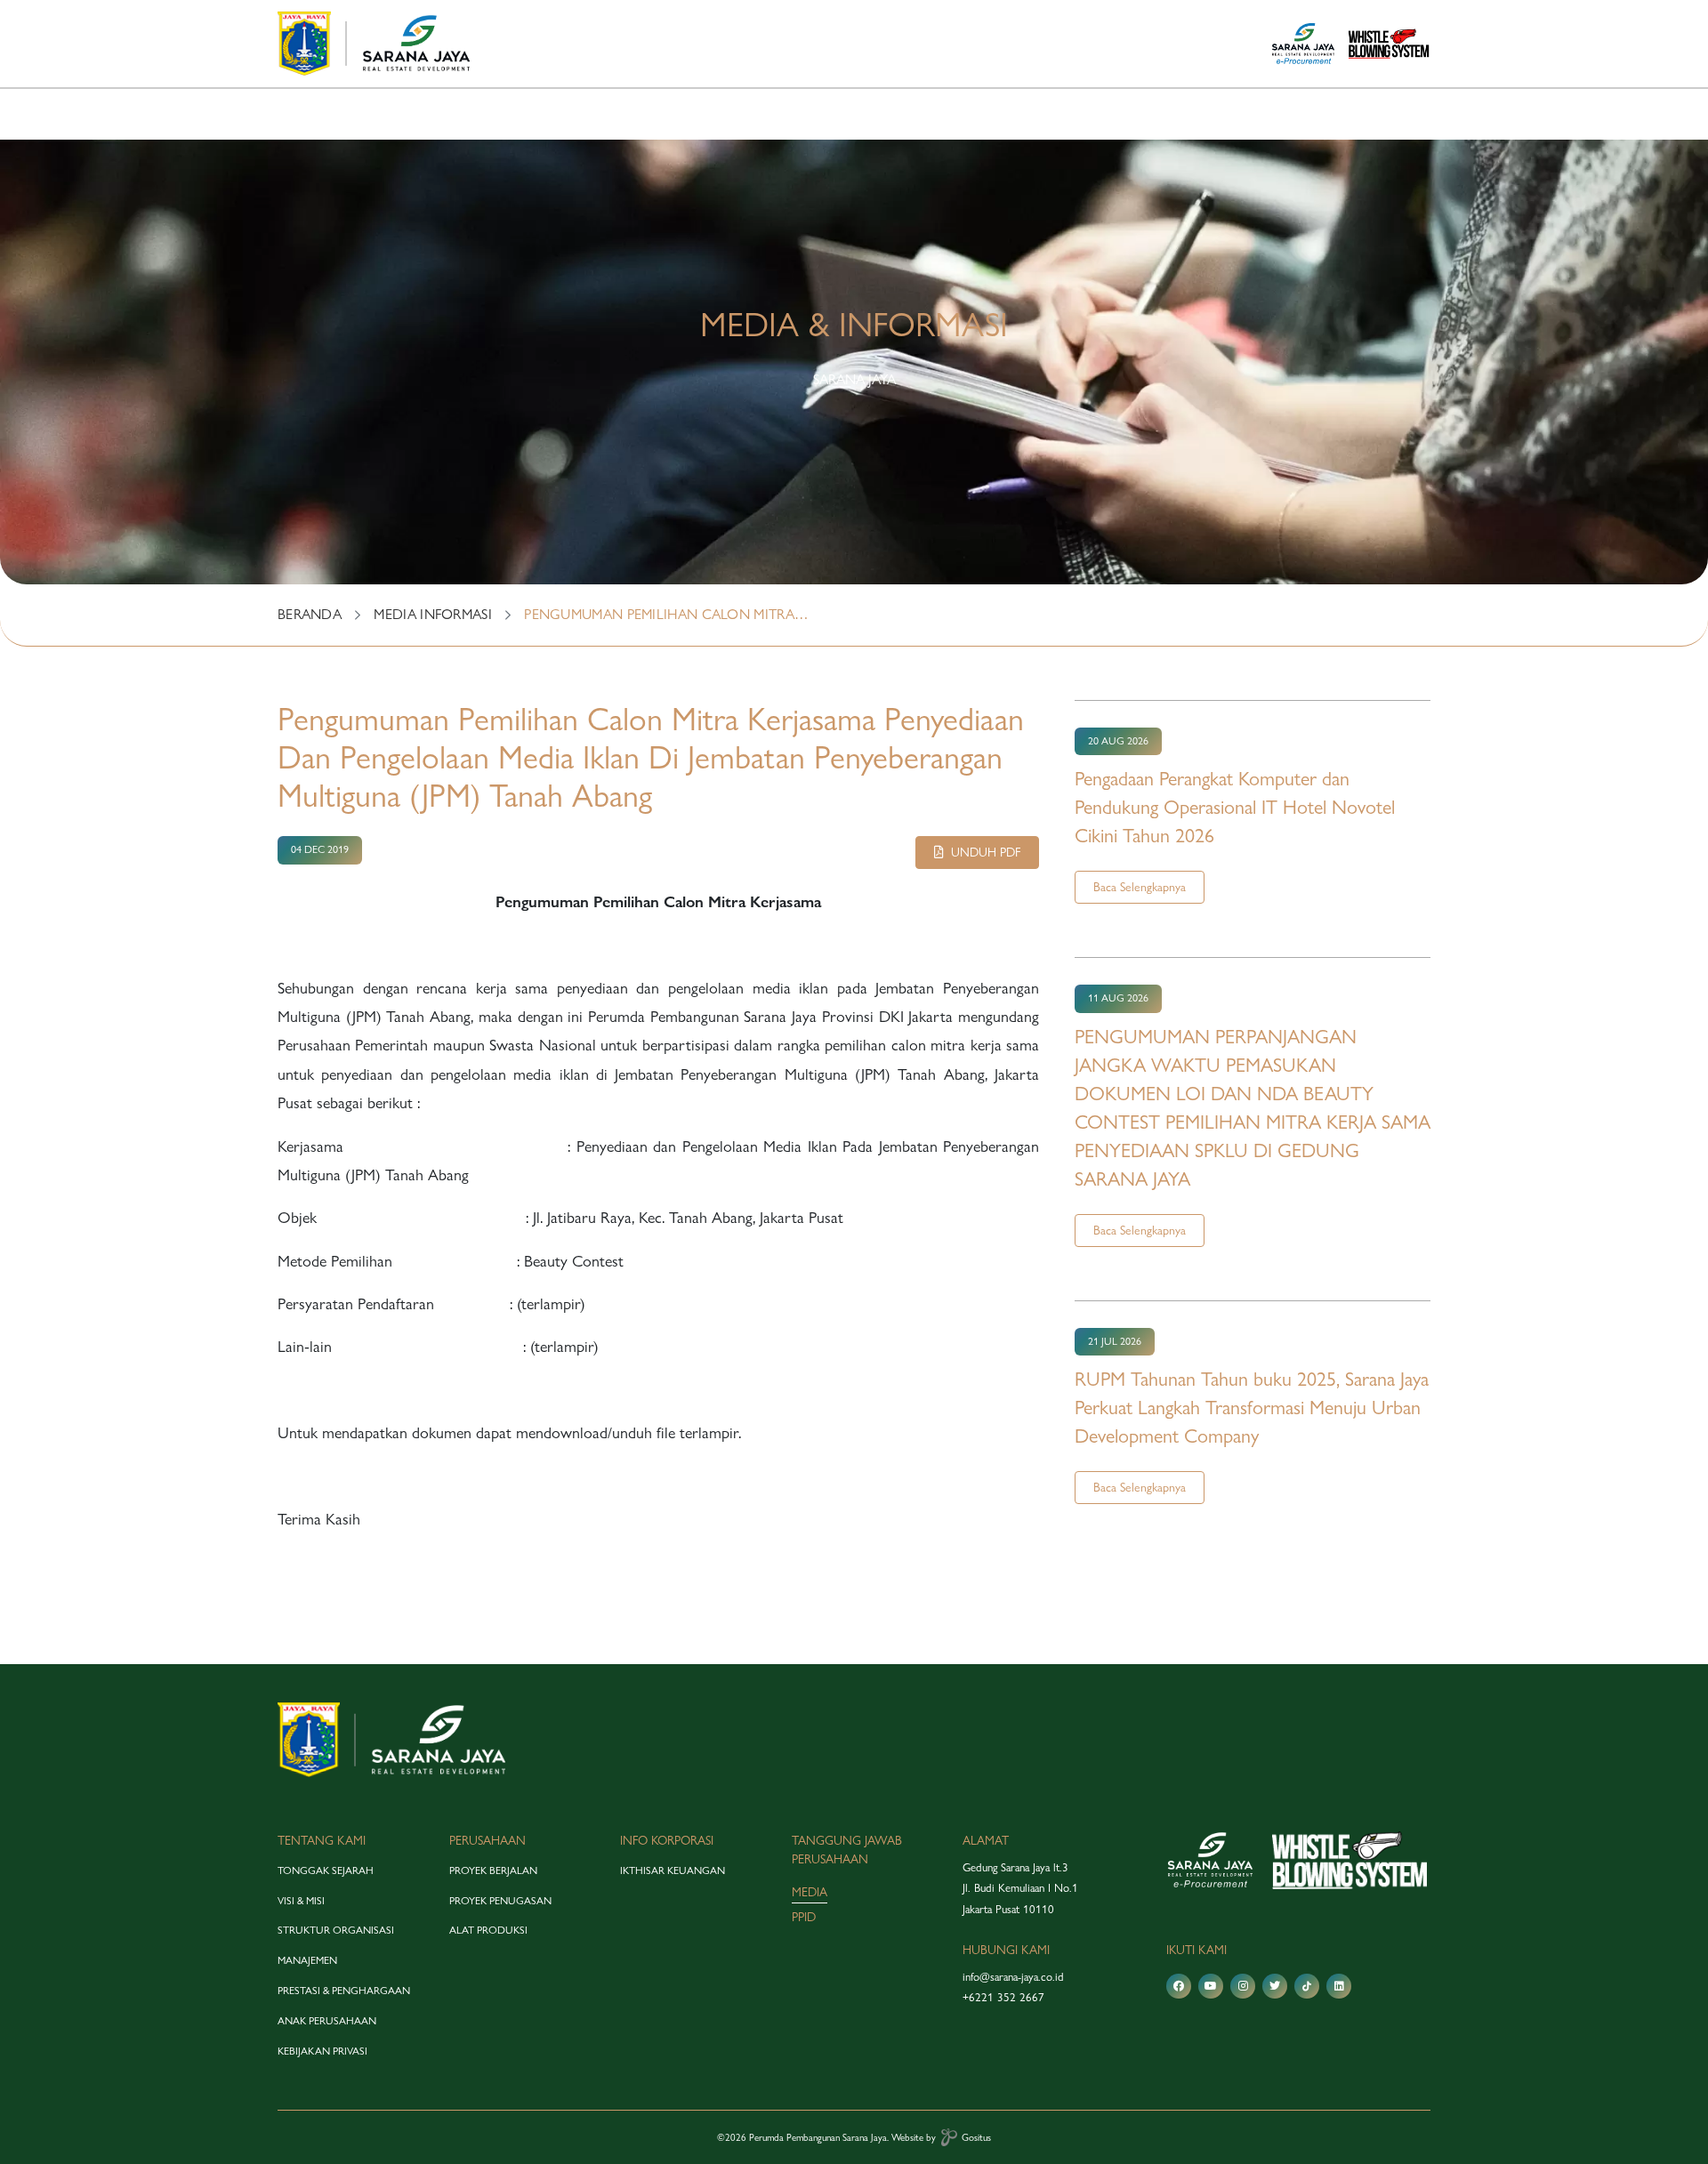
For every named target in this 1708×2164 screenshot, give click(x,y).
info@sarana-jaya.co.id (1013, 1976)
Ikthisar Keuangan (673, 1870)
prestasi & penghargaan (344, 1991)
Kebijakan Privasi (322, 2051)
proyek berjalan (493, 1870)
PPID (804, 1917)
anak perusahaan (327, 2021)
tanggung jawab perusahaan (847, 1850)
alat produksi (488, 1930)
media (810, 1892)
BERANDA (310, 614)
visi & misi (301, 1901)
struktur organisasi (336, 1930)
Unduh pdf (982, 852)
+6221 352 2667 (1003, 1997)
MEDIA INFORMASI (433, 614)
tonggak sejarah (326, 1870)
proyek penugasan (500, 1901)
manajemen (307, 1960)
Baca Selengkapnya (1140, 887)
